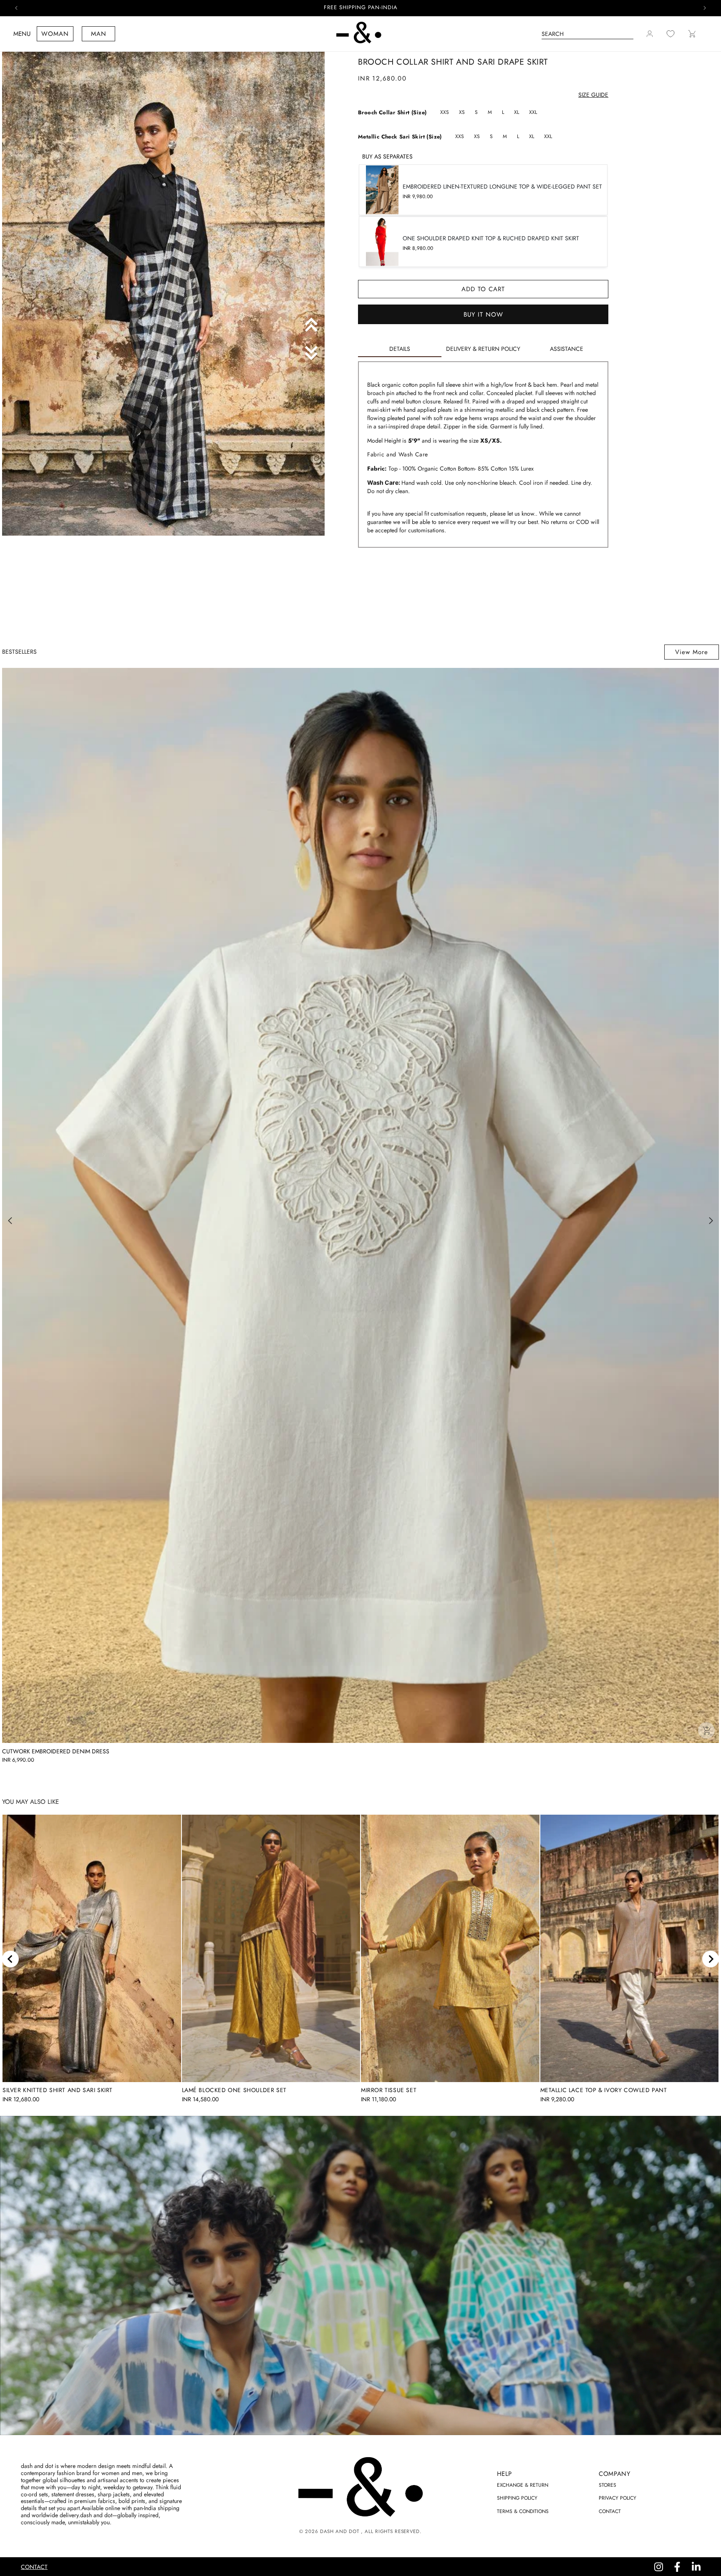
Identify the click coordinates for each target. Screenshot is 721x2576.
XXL (533, 112)
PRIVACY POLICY (618, 2498)
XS (462, 112)
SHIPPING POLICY (517, 2498)
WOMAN (55, 34)
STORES (608, 2485)
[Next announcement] (705, 8)
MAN (99, 34)
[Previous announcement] (16, 8)
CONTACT (610, 2511)
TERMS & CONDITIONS (523, 2511)
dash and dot (339, 2531)
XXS (445, 112)
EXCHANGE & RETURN (523, 2485)
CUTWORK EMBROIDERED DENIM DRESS (56, 1751)
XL (517, 112)
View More (692, 652)
